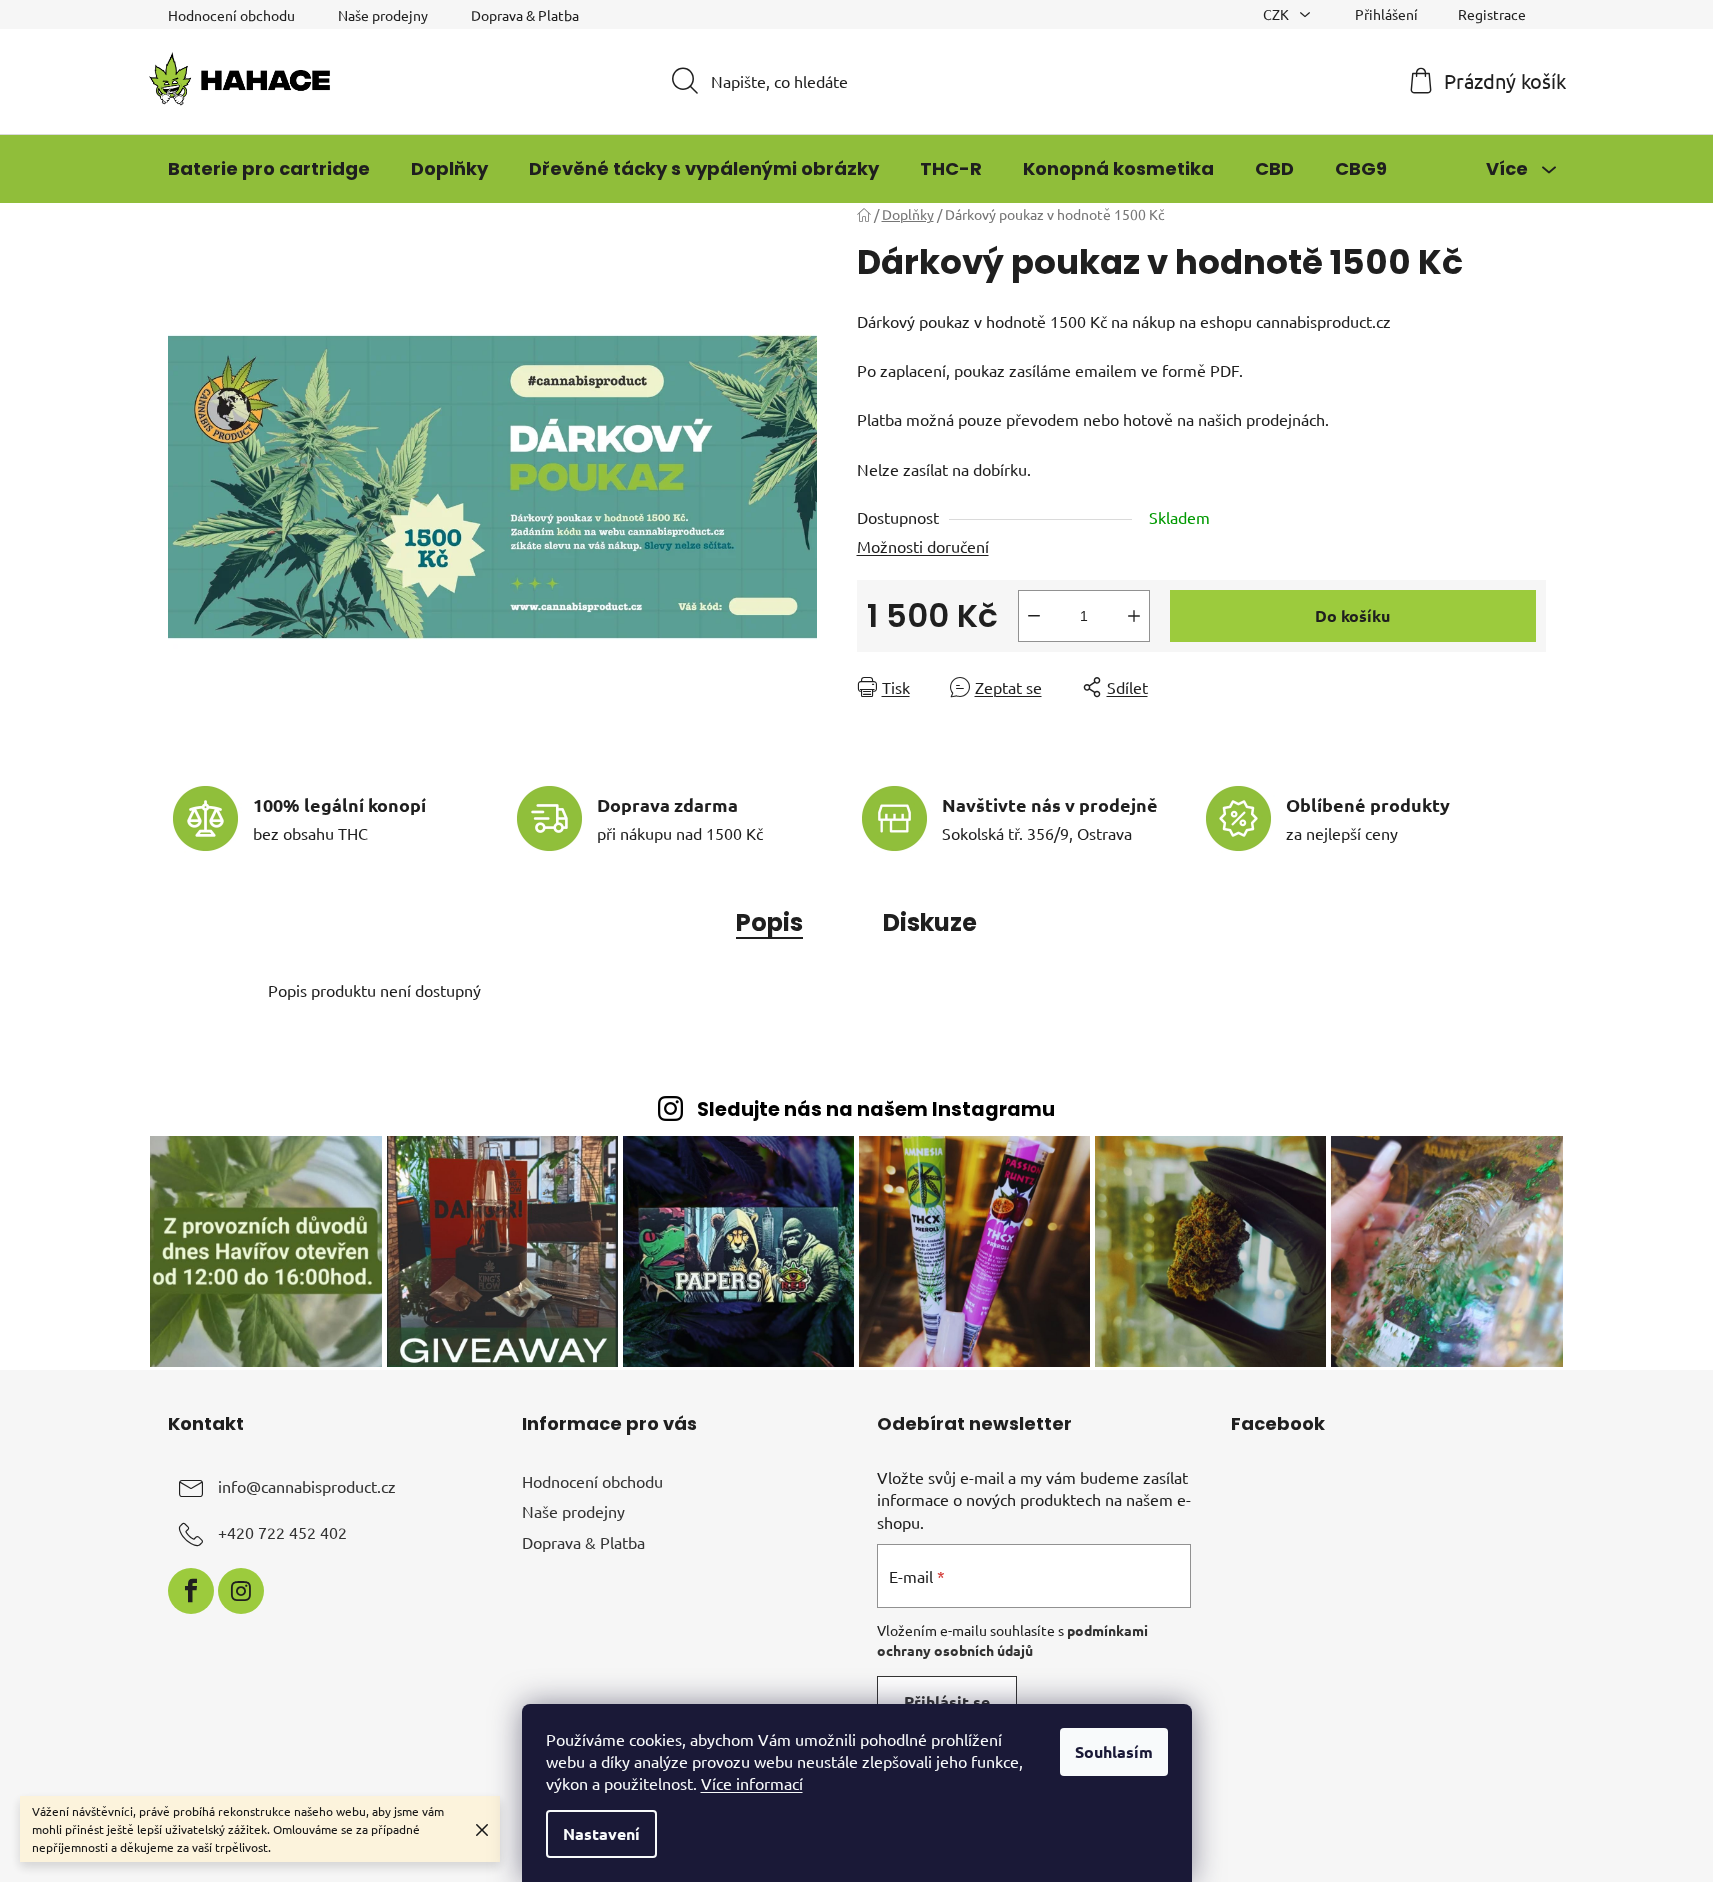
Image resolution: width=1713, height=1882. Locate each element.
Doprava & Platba (525, 15)
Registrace (1492, 14)
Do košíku (1352, 615)
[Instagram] (241, 1591)
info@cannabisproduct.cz (307, 1486)
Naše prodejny (383, 15)
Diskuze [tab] (930, 922)
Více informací (752, 1783)
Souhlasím (1114, 1751)
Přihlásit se (947, 1701)
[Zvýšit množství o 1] (1134, 616)
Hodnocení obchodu (231, 15)
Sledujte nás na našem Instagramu (876, 1109)
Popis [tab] (769, 922)
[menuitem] (269, 169)
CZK (1277, 14)
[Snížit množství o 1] (1034, 616)
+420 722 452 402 (282, 1532)
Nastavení (601, 1833)
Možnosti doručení (923, 546)
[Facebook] (191, 1591)
